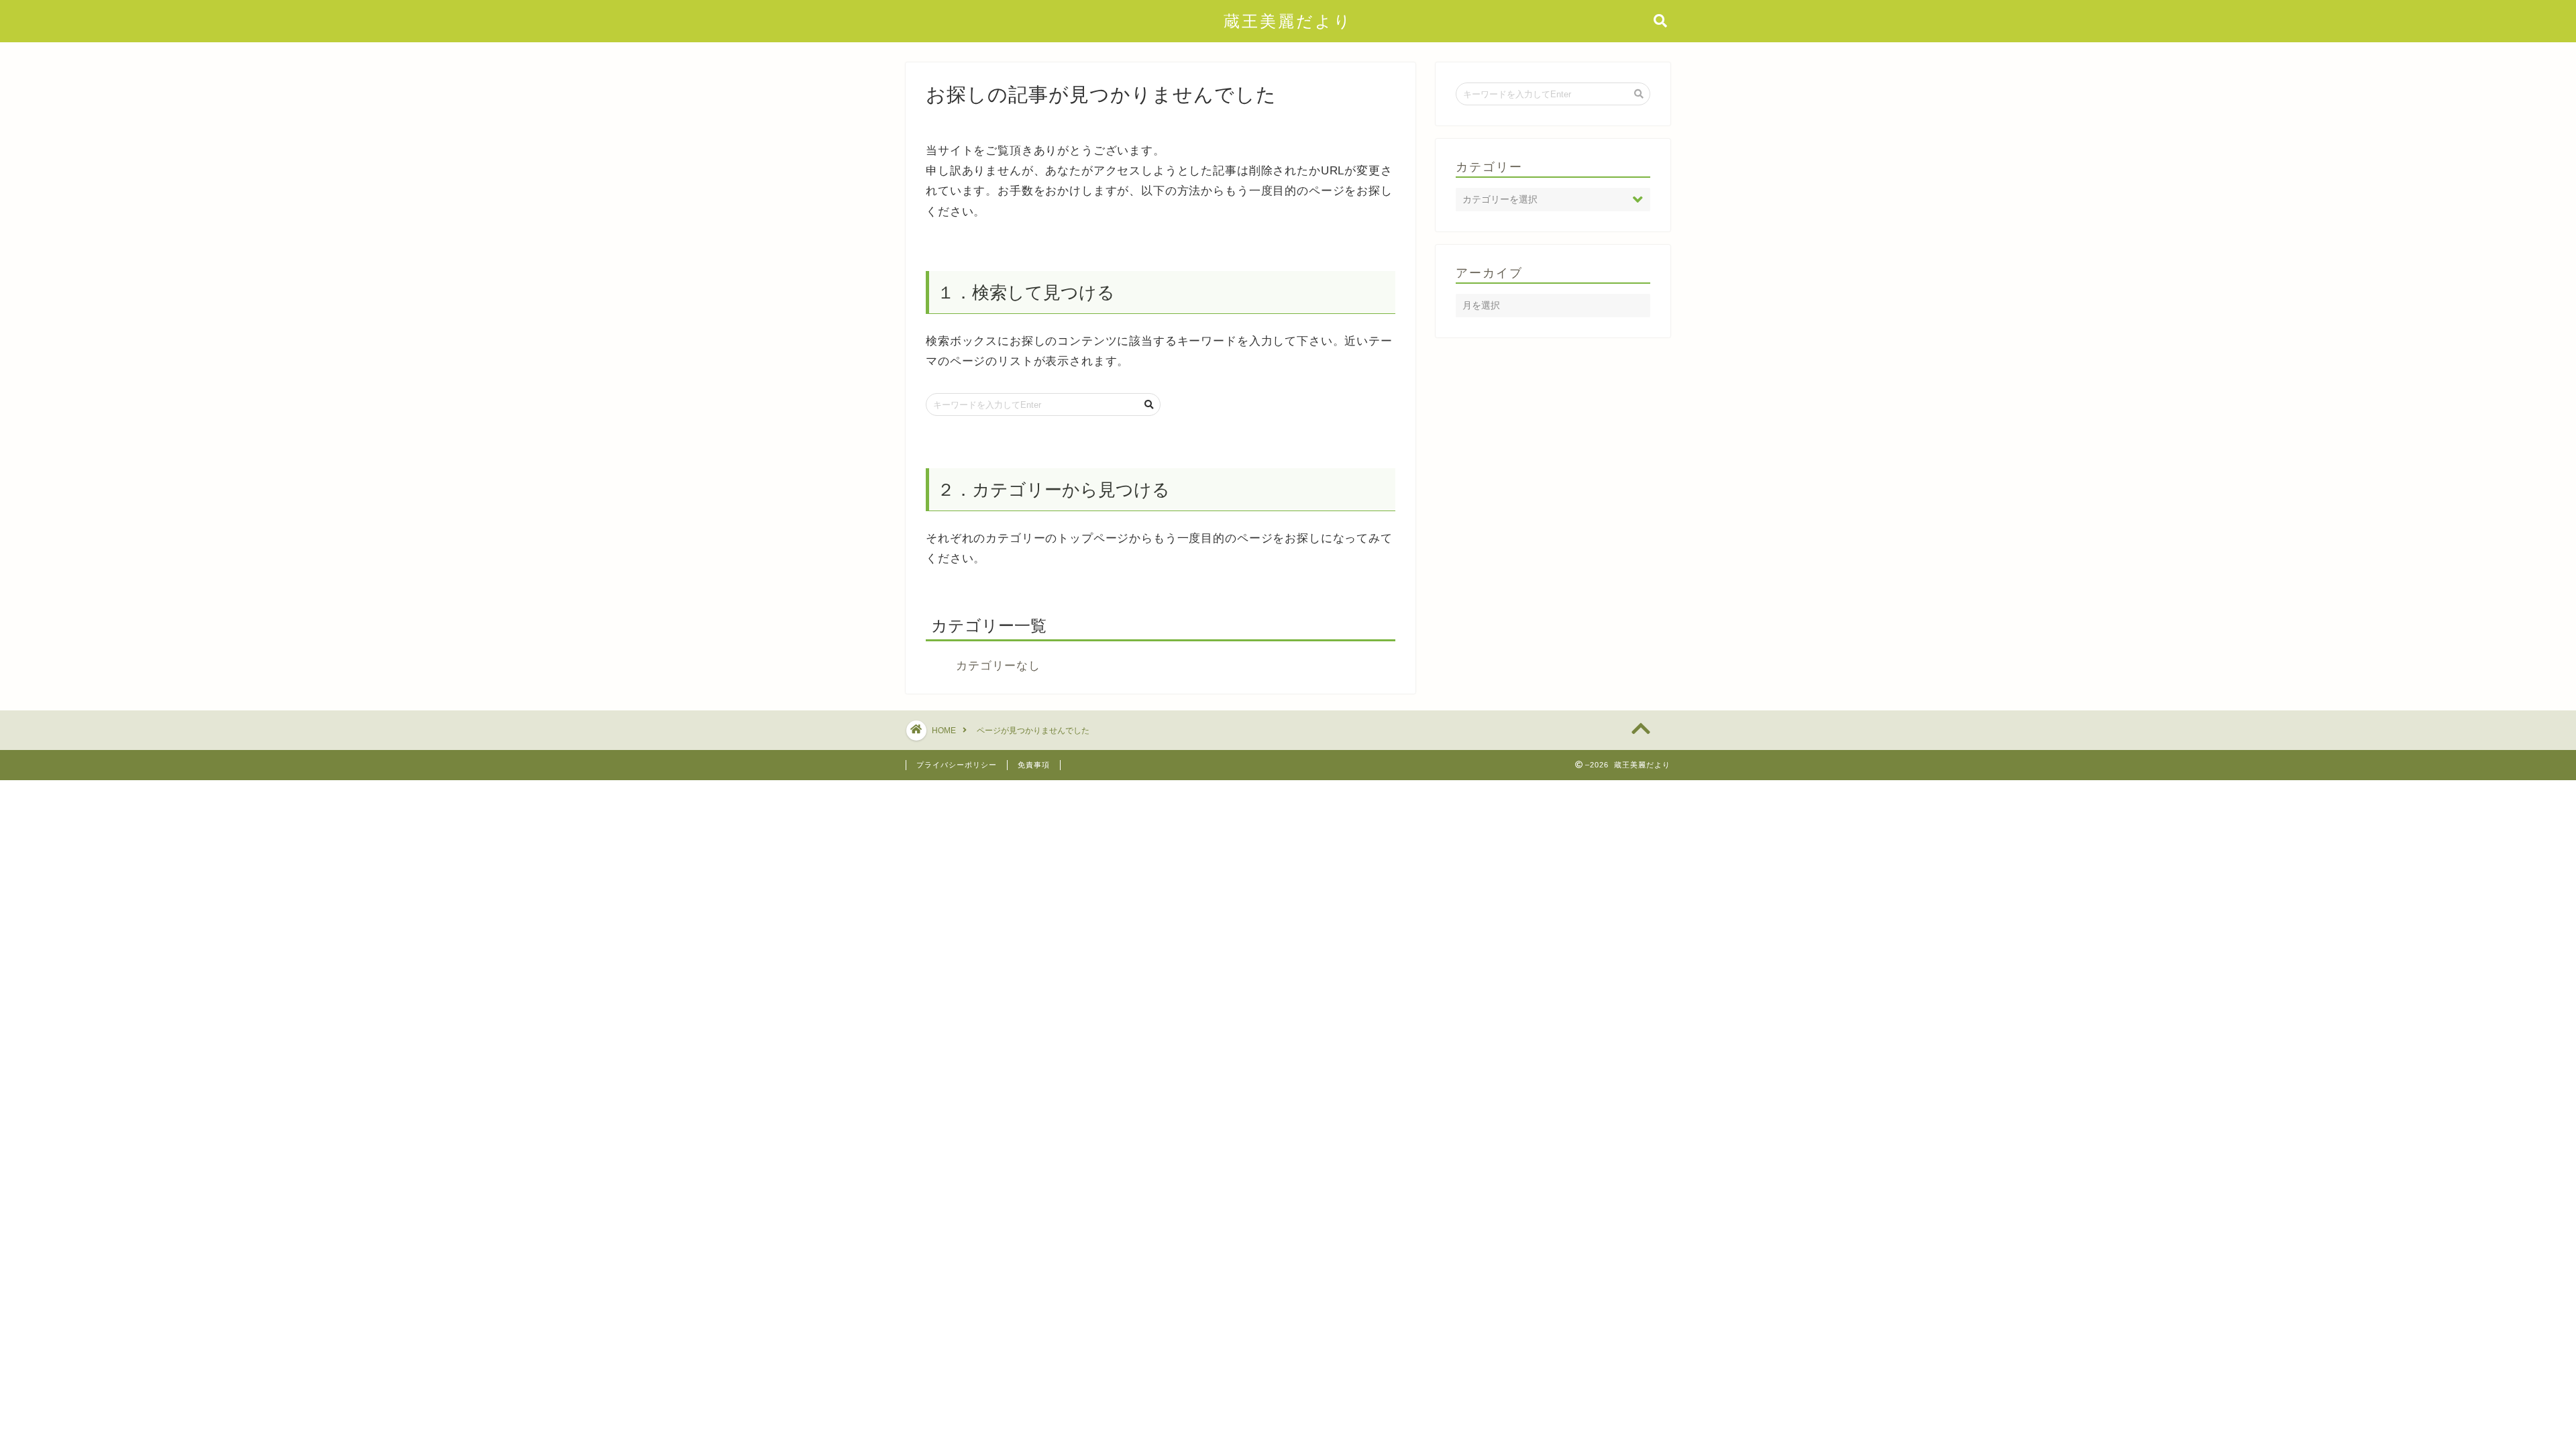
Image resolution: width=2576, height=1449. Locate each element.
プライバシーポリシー (957, 765)
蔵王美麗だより (1288, 21)
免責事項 (1034, 765)
